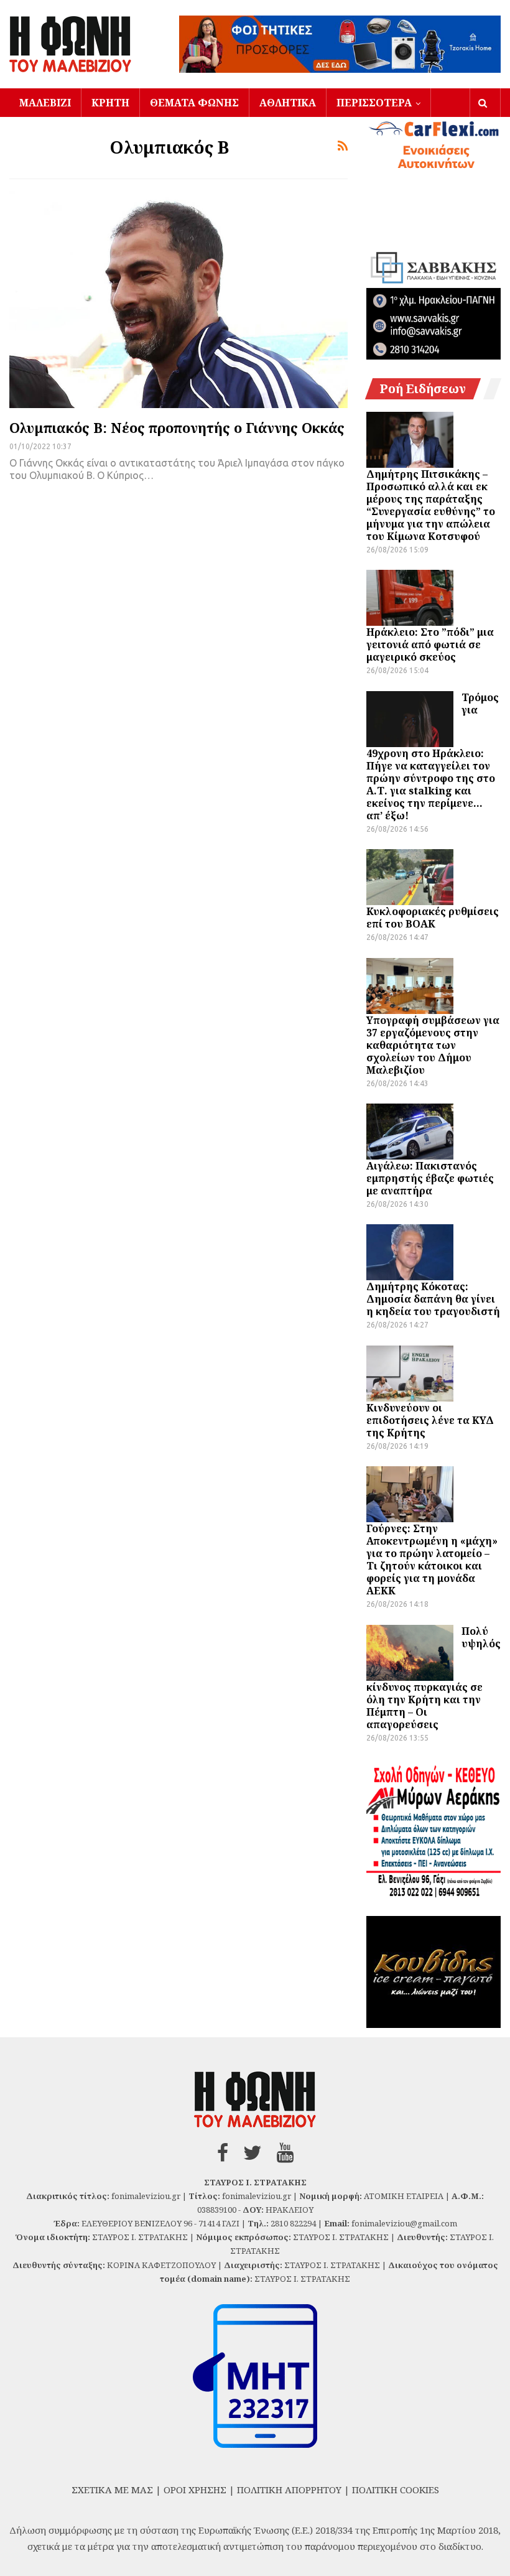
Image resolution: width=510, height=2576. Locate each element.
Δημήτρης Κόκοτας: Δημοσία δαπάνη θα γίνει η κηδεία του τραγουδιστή (433, 1299)
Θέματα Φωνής (194, 103)
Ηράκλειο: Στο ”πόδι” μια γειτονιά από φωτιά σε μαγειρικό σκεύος (430, 644)
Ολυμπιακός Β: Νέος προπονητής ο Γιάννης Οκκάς (177, 427)
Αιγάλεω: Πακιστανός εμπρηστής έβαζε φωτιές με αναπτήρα (430, 1178)
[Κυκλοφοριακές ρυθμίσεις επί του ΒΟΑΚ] (410, 877)
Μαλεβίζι (45, 103)
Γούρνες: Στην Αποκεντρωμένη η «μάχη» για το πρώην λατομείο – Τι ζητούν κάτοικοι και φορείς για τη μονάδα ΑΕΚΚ (432, 1560)
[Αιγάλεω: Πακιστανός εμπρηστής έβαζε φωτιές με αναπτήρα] (410, 1132)
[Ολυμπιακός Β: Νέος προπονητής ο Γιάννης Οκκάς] (178, 299)
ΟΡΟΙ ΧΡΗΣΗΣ (195, 2490)
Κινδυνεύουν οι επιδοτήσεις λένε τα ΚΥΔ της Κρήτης (430, 1420)
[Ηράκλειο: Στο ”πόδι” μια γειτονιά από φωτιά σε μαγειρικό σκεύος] (410, 598)
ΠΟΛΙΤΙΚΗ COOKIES (396, 2490)
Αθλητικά (288, 103)
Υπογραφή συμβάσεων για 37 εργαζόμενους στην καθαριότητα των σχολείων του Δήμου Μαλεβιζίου (433, 1045)
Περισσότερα (374, 103)
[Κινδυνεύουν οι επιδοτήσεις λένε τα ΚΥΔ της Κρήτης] (410, 1374)
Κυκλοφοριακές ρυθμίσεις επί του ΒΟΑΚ (433, 918)
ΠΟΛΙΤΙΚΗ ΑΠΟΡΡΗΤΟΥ (289, 2490)
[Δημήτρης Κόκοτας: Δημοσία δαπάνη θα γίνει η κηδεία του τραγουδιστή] (410, 1252)
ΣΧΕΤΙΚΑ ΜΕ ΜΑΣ (112, 2490)
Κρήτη (110, 103)
